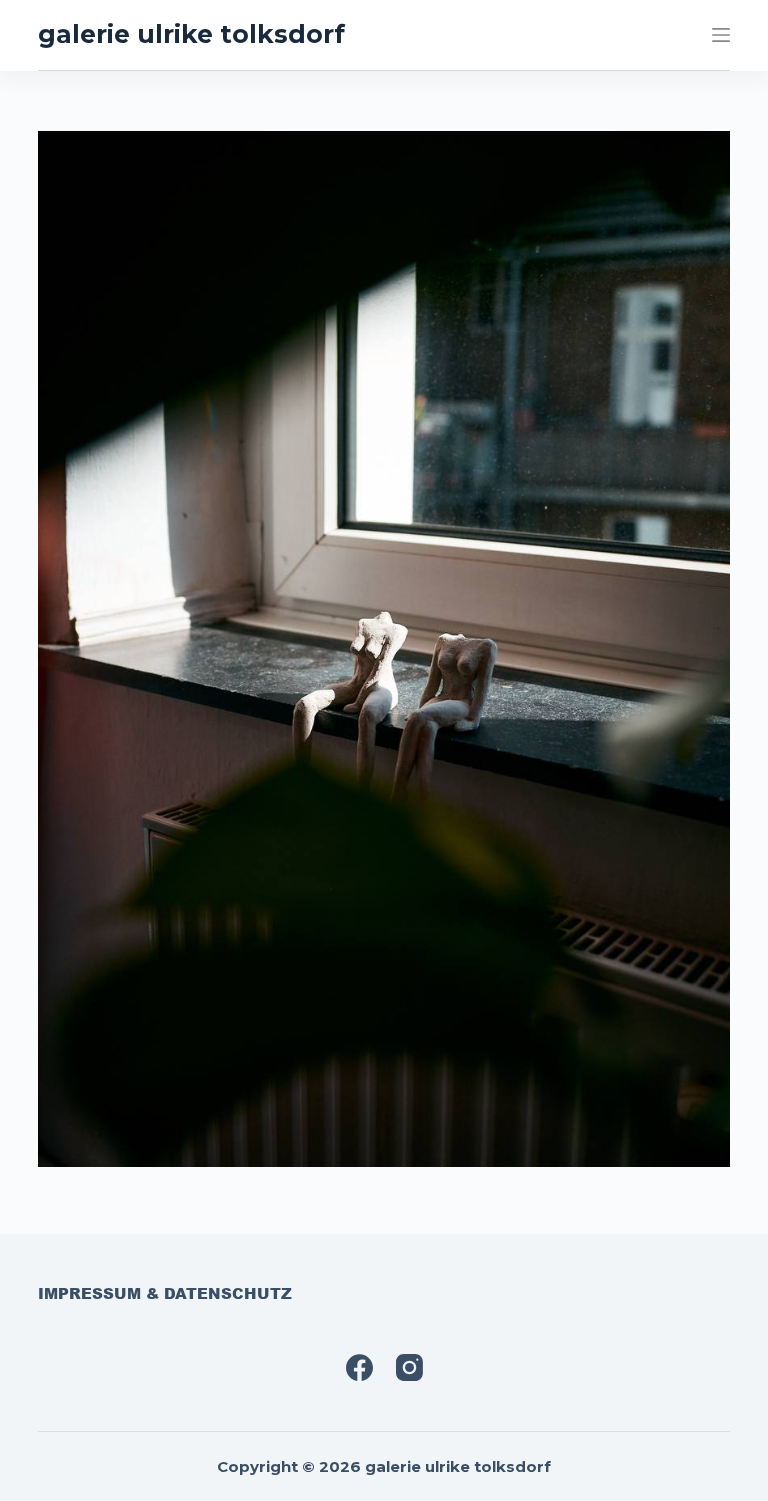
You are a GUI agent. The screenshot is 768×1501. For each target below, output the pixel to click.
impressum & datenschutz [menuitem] (165, 1294)
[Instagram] (409, 1367)
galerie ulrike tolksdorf (191, 34)
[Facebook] (359, 1367)
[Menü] (721, 35)
